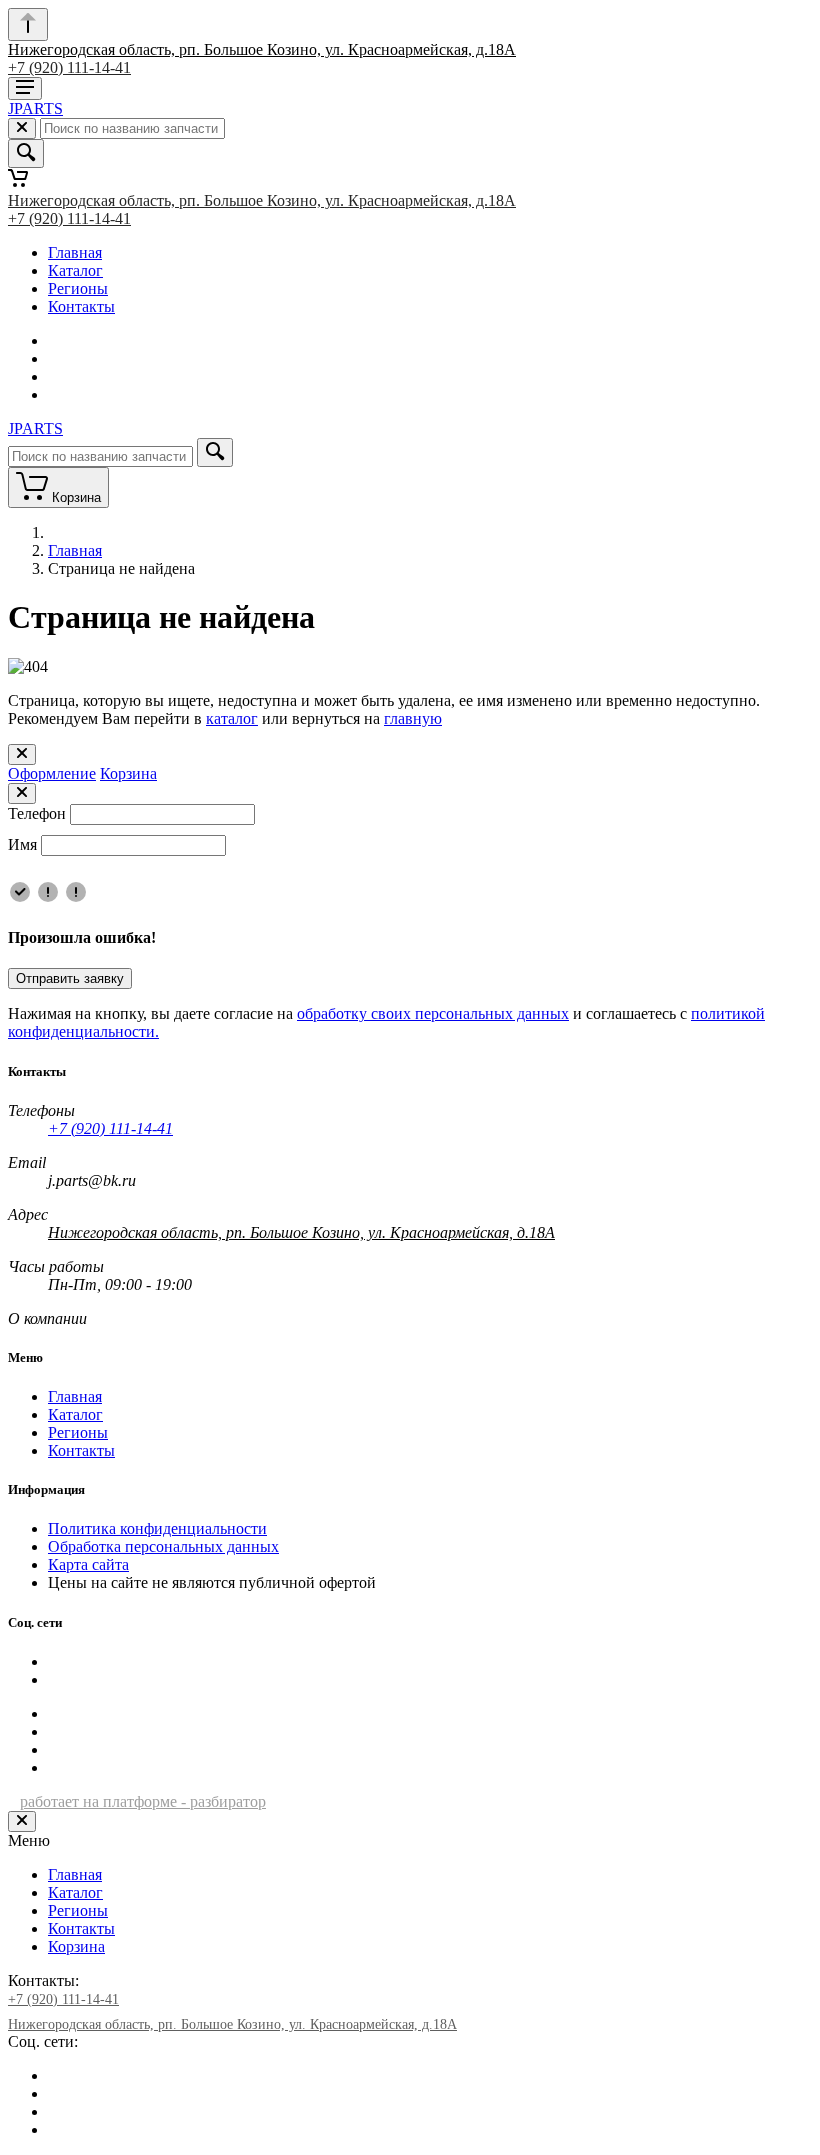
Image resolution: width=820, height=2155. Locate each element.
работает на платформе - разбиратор (143, 1801)
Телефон (37, 813)
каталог (232, 718)
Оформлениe (52, 773)
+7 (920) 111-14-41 (69, 67)
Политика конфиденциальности (157, 1528)
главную (413, 718)
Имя (22, 844)
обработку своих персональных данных (433, 1013)
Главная (75, 252)
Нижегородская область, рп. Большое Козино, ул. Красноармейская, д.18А (262, 49)
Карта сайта (88, 1564)
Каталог (75, 270)
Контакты (81, 306)
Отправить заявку (70, 978)
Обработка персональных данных (163, 1546)
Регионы (78, 288)
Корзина (128, 773)
